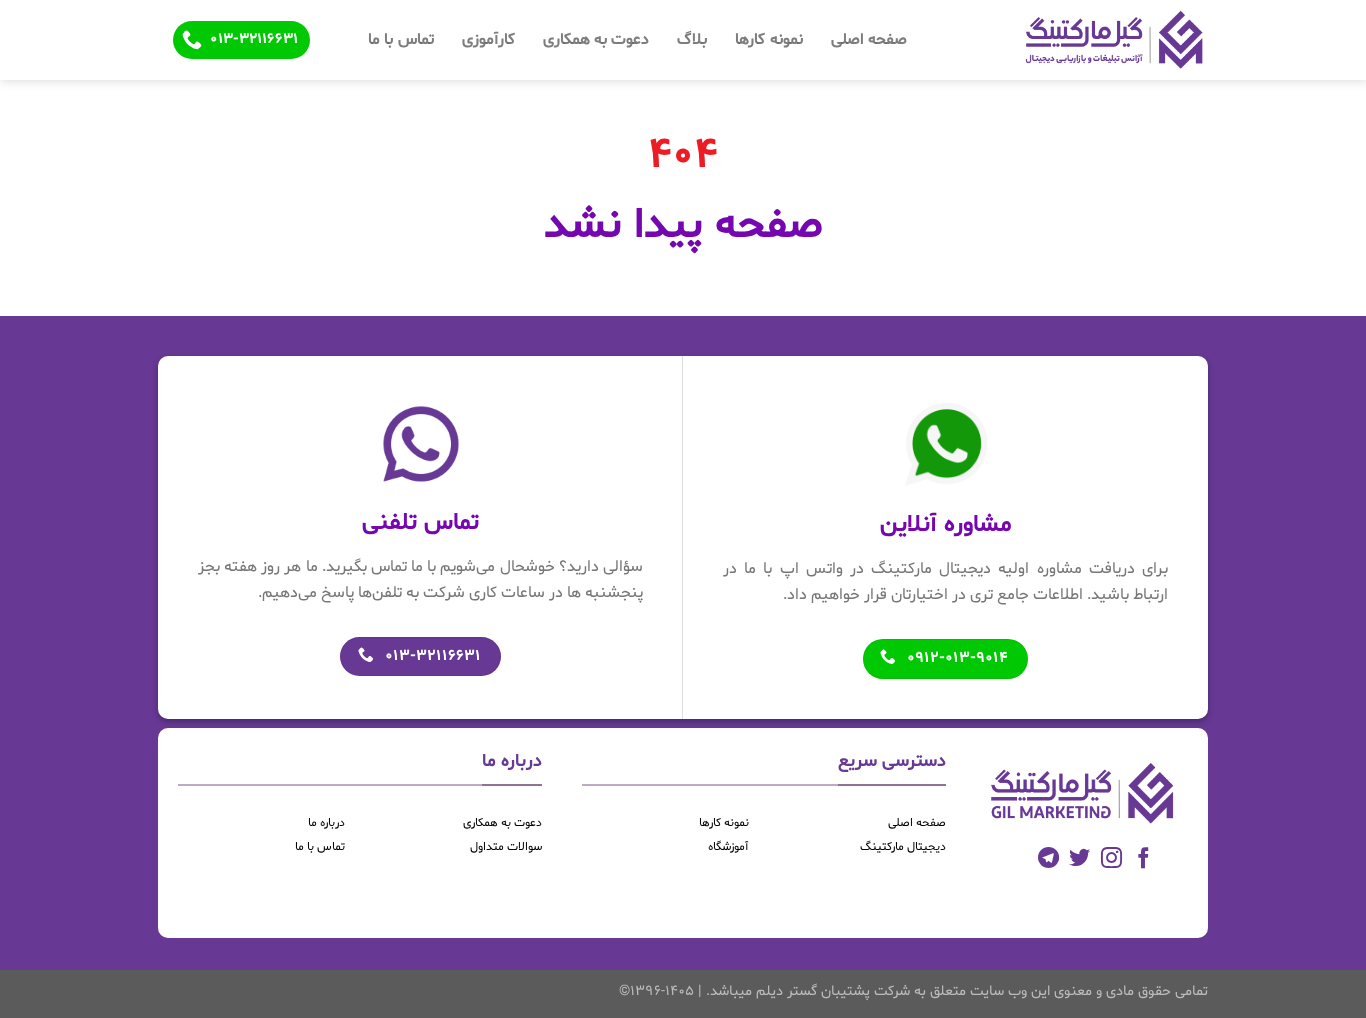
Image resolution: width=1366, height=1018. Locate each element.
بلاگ (692, 40)
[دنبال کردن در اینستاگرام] (1111, 859)
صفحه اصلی (869, 40)
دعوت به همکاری (596, 40)
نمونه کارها (768, 40)
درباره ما (326, 823)
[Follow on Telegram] (1048, 859)
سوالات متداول (506, 847)
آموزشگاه (728, 847)
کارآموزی (488, 40)
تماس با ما (401, 40)
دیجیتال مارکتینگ (903, 847)
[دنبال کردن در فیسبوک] (1143, 859)
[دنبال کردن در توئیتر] (1079, 859)
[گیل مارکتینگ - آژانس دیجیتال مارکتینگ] (1079, 40)
